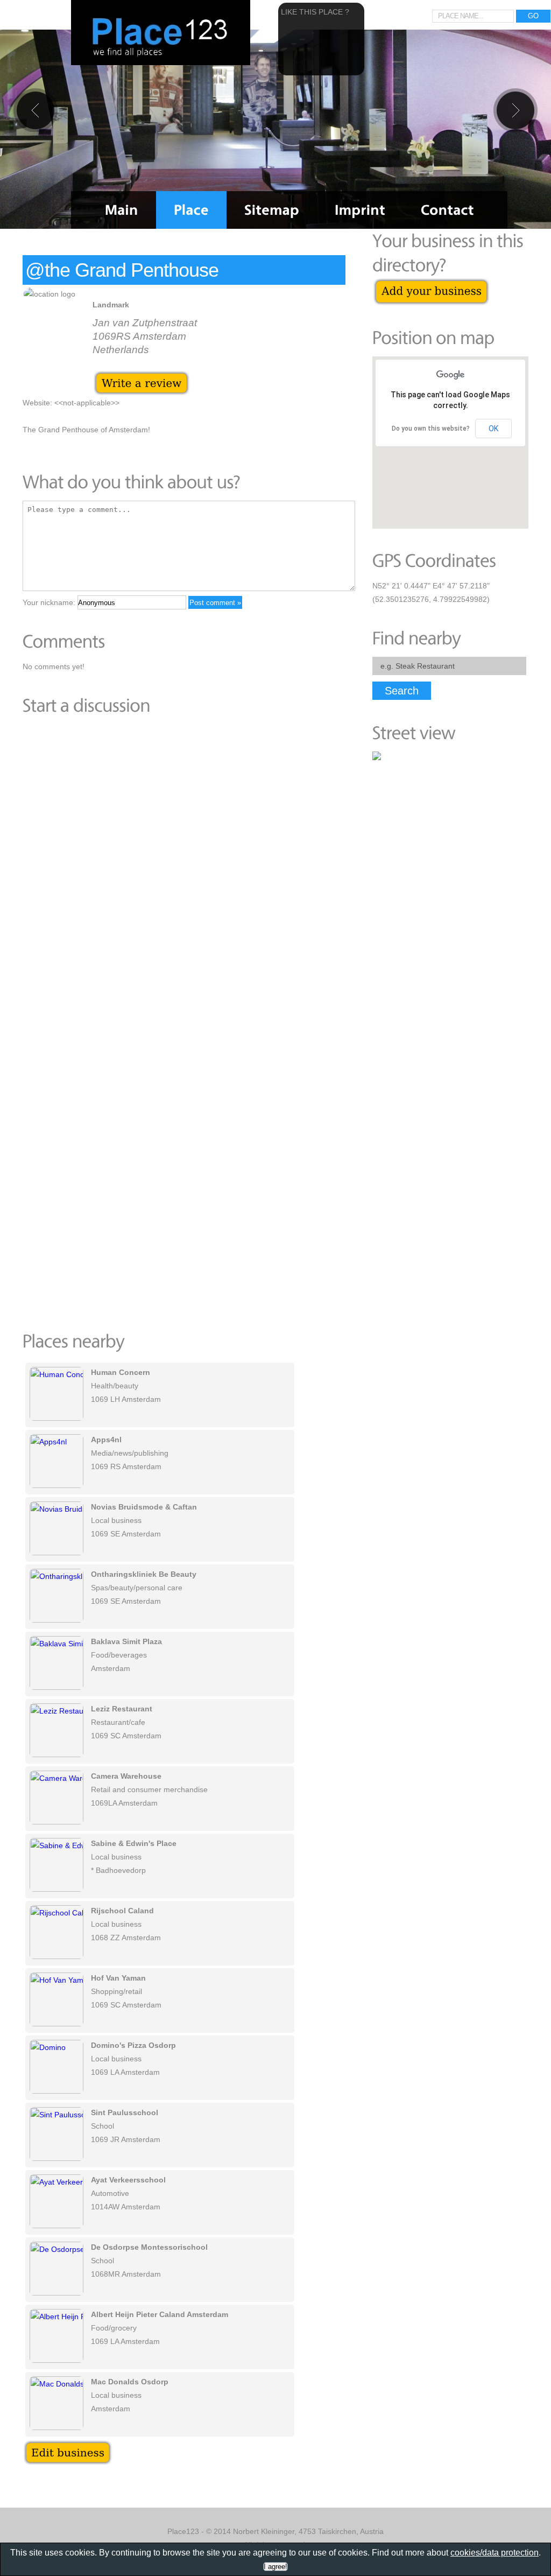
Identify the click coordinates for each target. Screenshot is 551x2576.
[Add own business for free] (431, 284)
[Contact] (447, 210)
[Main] (122, 210)
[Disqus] (184, 872)
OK (493, 429)
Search (402, 691)
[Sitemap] (272, 210)
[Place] (191, 210)
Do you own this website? (431, 429)
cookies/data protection (495, 2553)
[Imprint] (360, 210)
